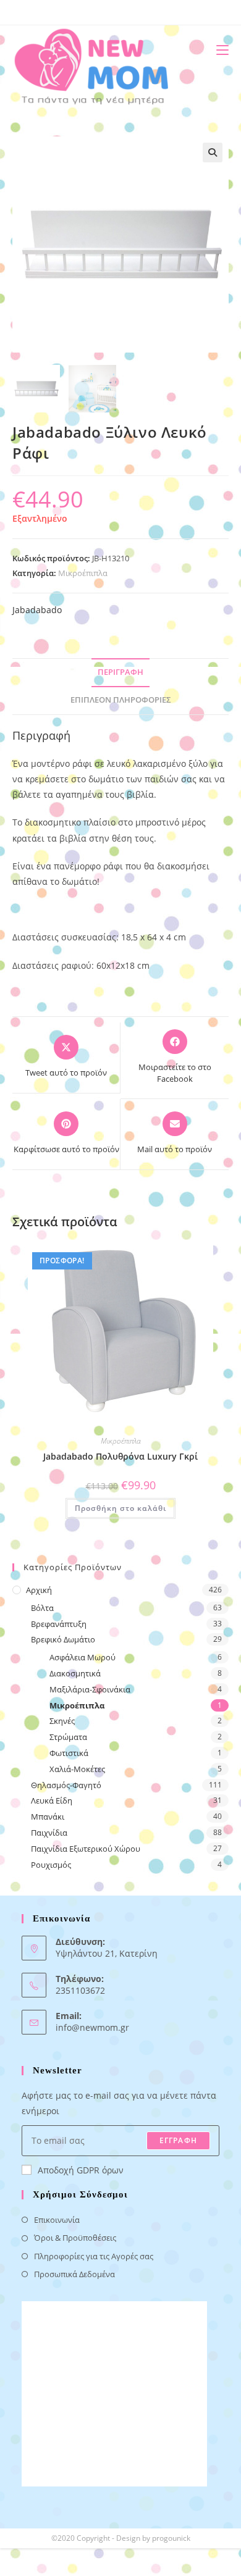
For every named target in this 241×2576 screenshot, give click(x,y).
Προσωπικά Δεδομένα (74, 2274)
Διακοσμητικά (75, 1673)
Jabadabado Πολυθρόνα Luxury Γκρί (120, 1456)
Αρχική (39, 1590)
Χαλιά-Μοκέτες (77, 1769)
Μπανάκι (48, 1817)
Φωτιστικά (69, 1753)
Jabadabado (37, 610)
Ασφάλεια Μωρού (82, 1657)
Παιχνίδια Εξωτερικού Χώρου (86, 1849)
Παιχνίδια (49, 1833)
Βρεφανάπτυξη (59, 1624)
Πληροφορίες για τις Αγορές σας (94, 2256)
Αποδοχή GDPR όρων (81, 2170)
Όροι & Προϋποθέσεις (75, 2238)
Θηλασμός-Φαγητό (66, 1785)
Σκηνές (62, 1721)
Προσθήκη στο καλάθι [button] (120, 1508)
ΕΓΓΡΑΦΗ (178, 2140)
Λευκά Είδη (52, 1800)
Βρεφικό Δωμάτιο (63, 1639)
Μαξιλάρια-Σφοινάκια (90, 1689)
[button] (213, 153)
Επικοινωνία (57, 2220)
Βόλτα (42, 1608)
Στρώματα (68, 1737)
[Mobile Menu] (218, 50)
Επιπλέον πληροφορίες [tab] (121, 700)
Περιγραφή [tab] (120, 672)
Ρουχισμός (51, 1865)
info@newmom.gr (92, 2027)
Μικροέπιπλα (83, 573)
